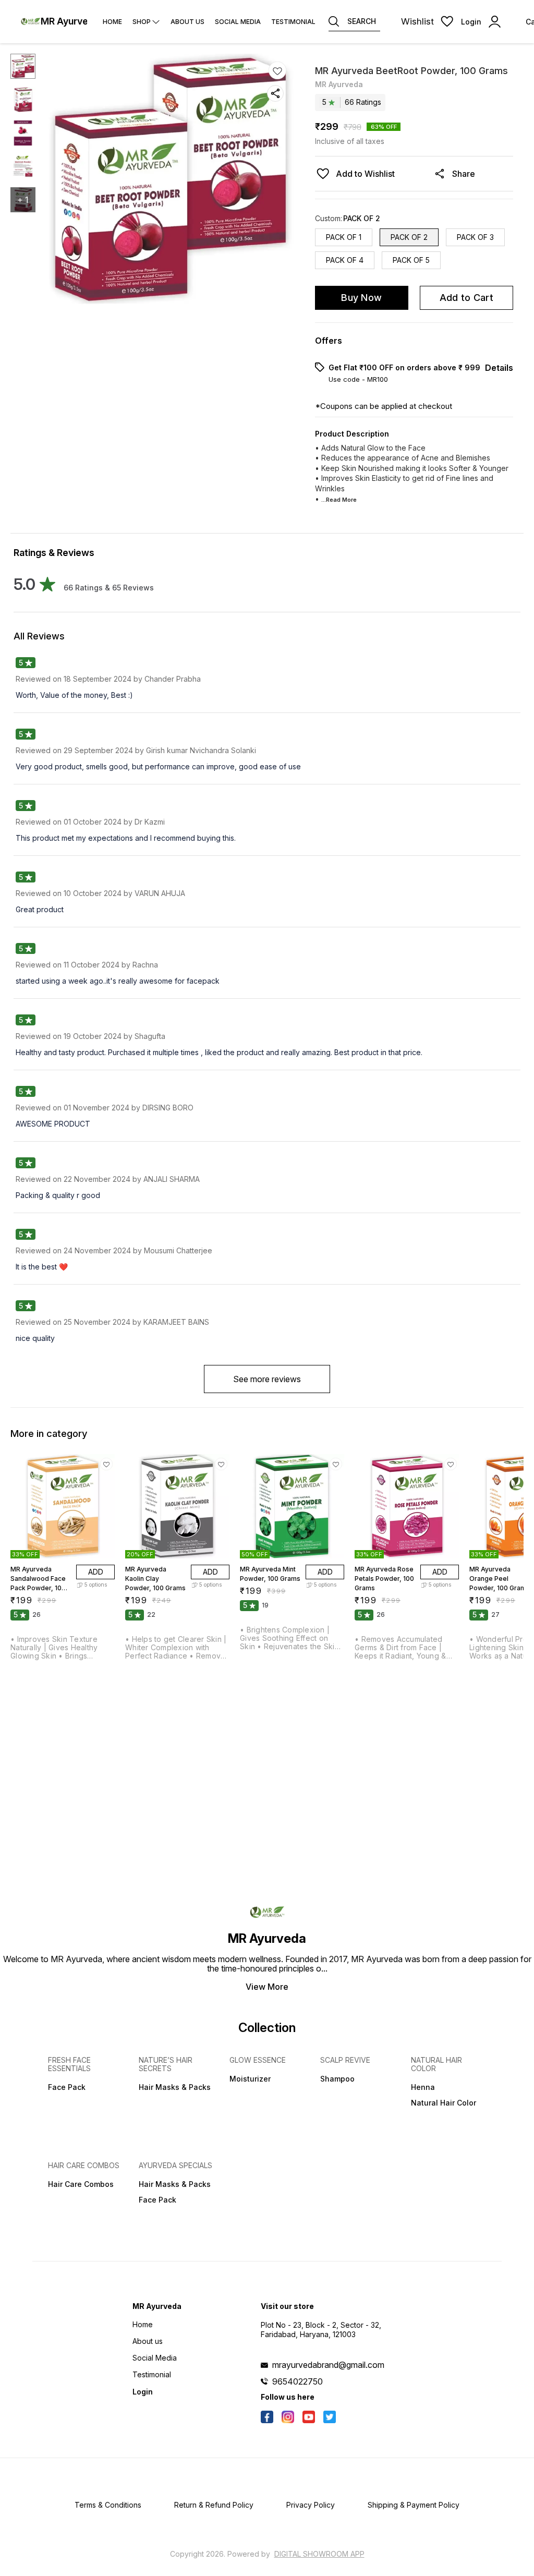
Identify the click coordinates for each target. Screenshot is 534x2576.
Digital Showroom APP (319, 2554)
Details (499, 368)
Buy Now (361, 298)
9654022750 (298, 2381)
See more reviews (267, 1379)
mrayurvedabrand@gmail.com (328, 2365)
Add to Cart (466, 298)
